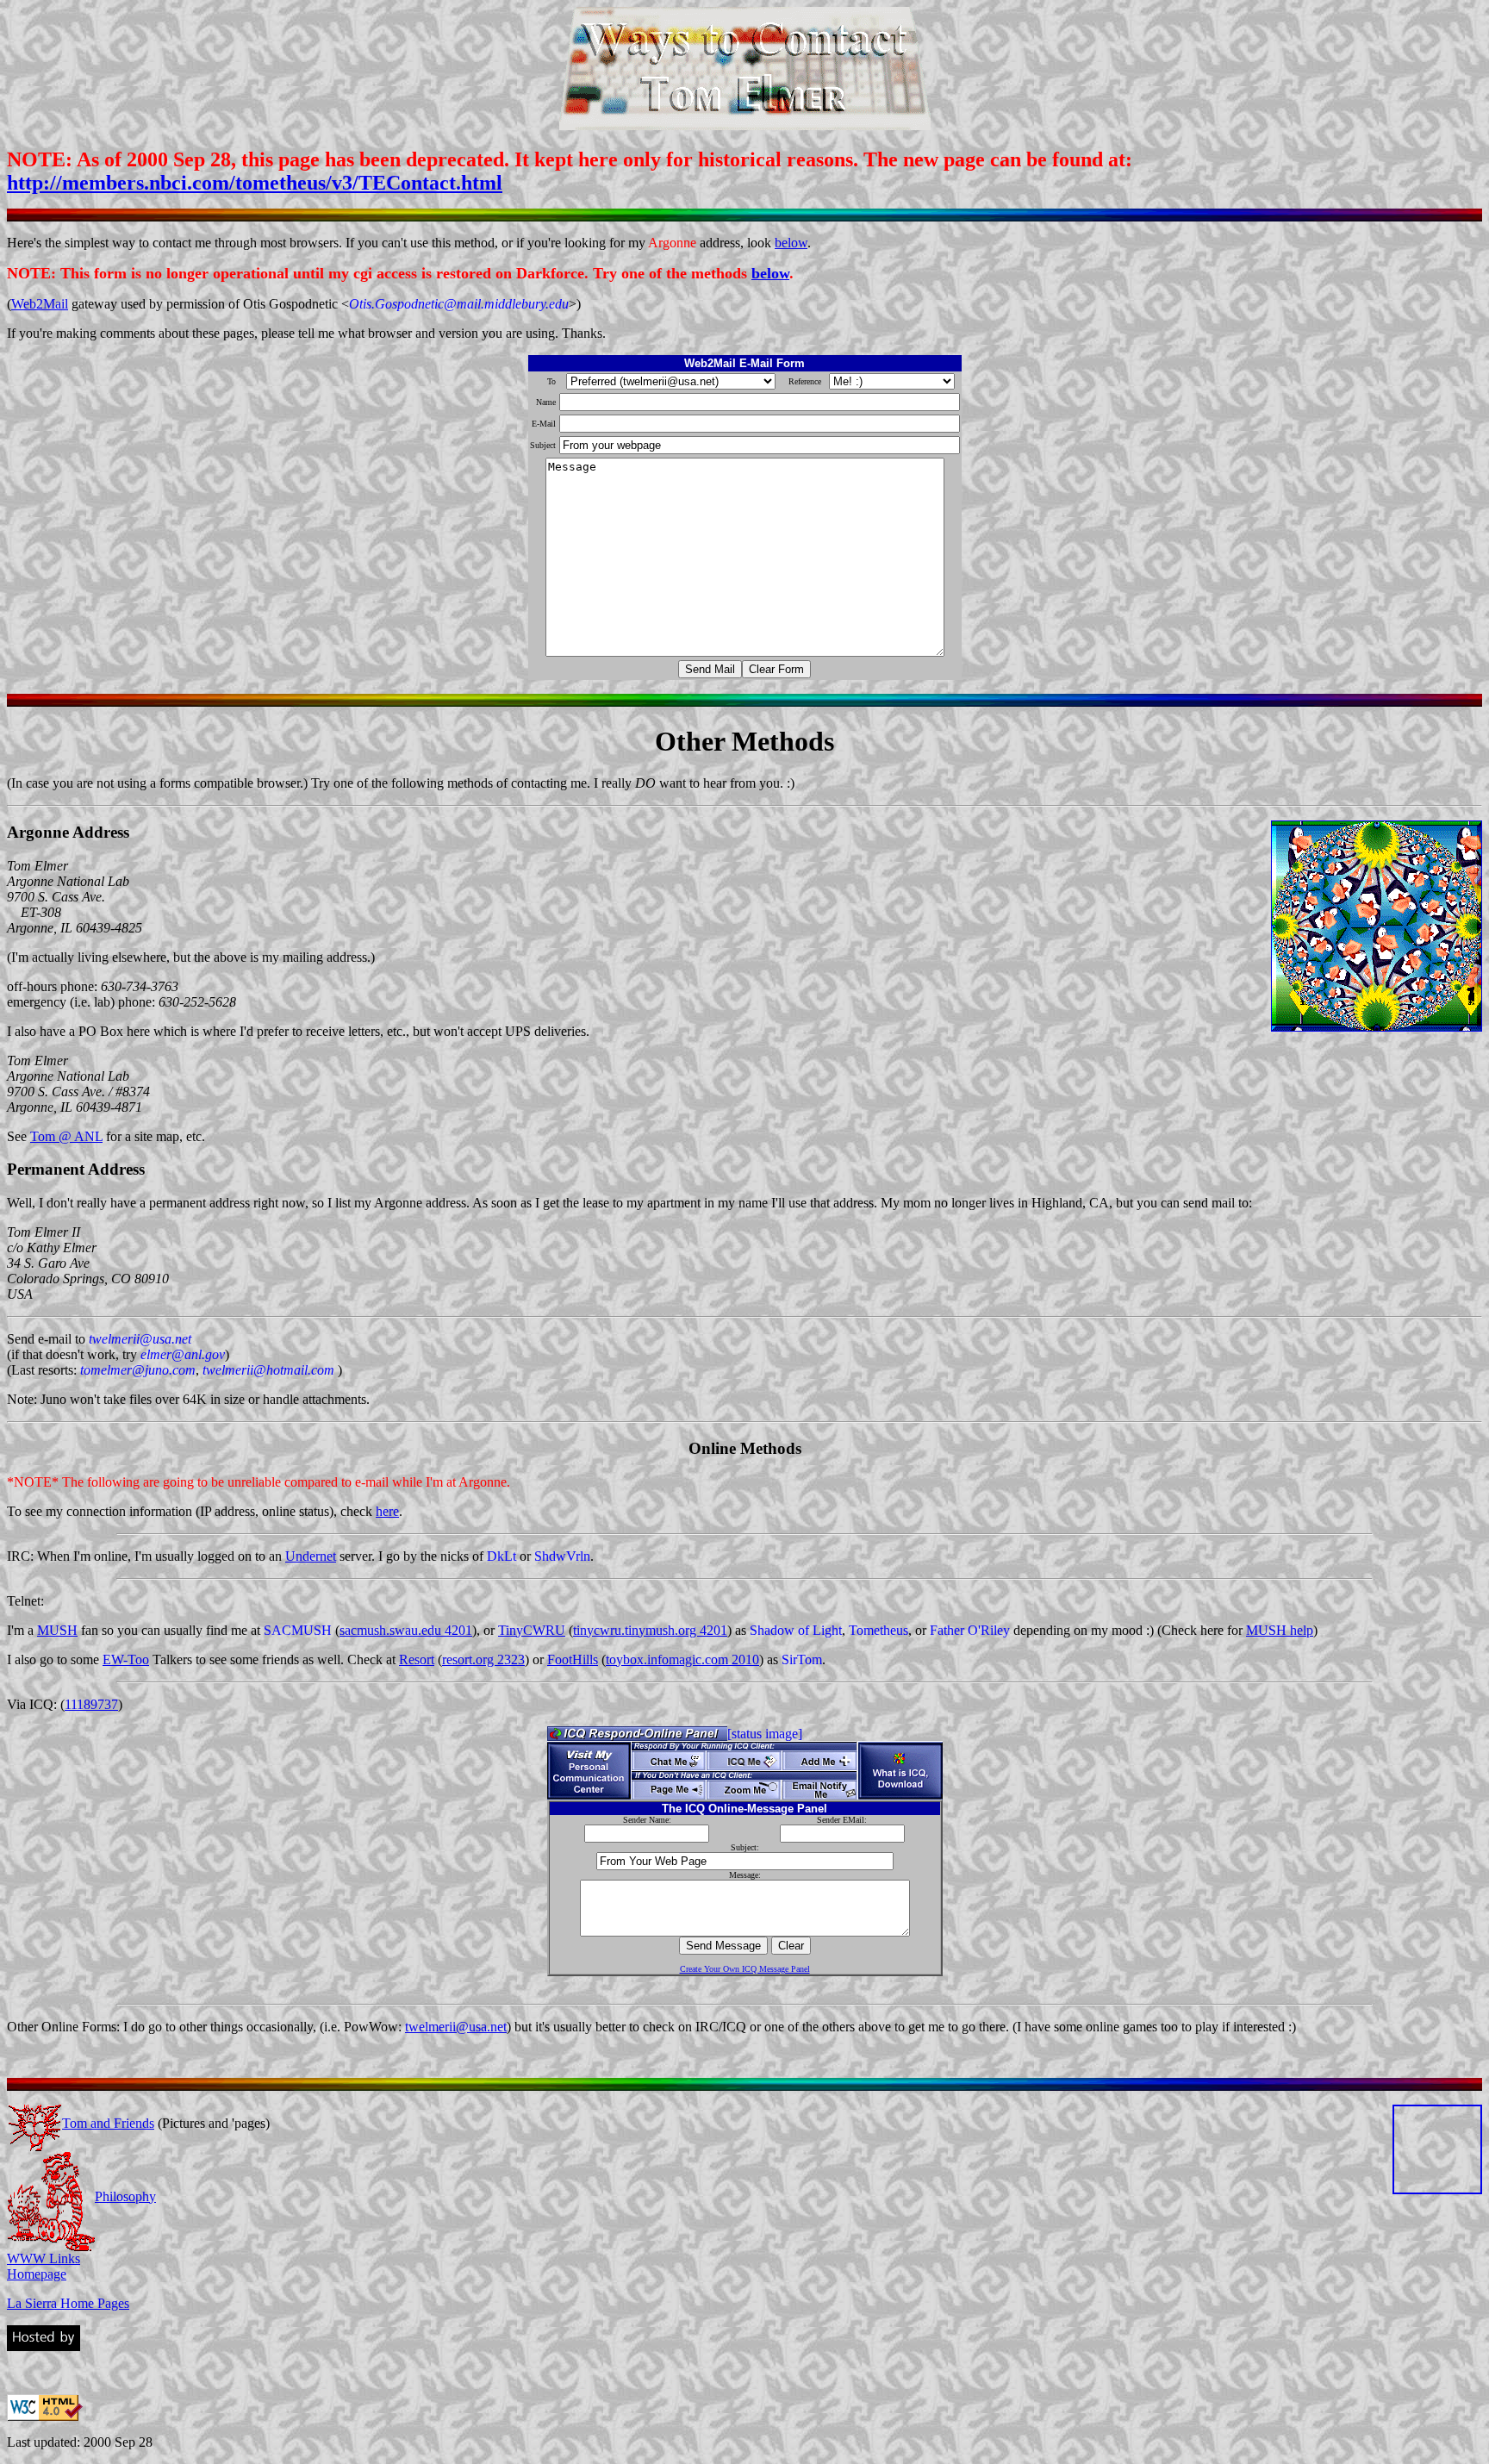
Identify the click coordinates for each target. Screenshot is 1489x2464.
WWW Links (44, 2258)
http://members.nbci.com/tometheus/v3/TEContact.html (255, 183)
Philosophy (125, 2196)
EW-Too (126, 1659)
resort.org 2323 (483, 1659)
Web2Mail (40, 304)
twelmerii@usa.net (456, 2027)
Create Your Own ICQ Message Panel (745, 1969)
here (387, 1511)
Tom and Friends (108, 2123)
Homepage (37, 2274)
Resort (417, 1659)
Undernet (311, 1556)
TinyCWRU (532, 1630)
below (791, 243)
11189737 (91, 1704)
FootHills (573, 1659)
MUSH (57, 1630)
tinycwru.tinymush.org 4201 (650, 1630)
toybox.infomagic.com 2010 (682, 1659)
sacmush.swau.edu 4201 (406, 1630)
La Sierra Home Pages (68, 2303)
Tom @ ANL (66, 1136)
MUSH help (1280, 1630)
